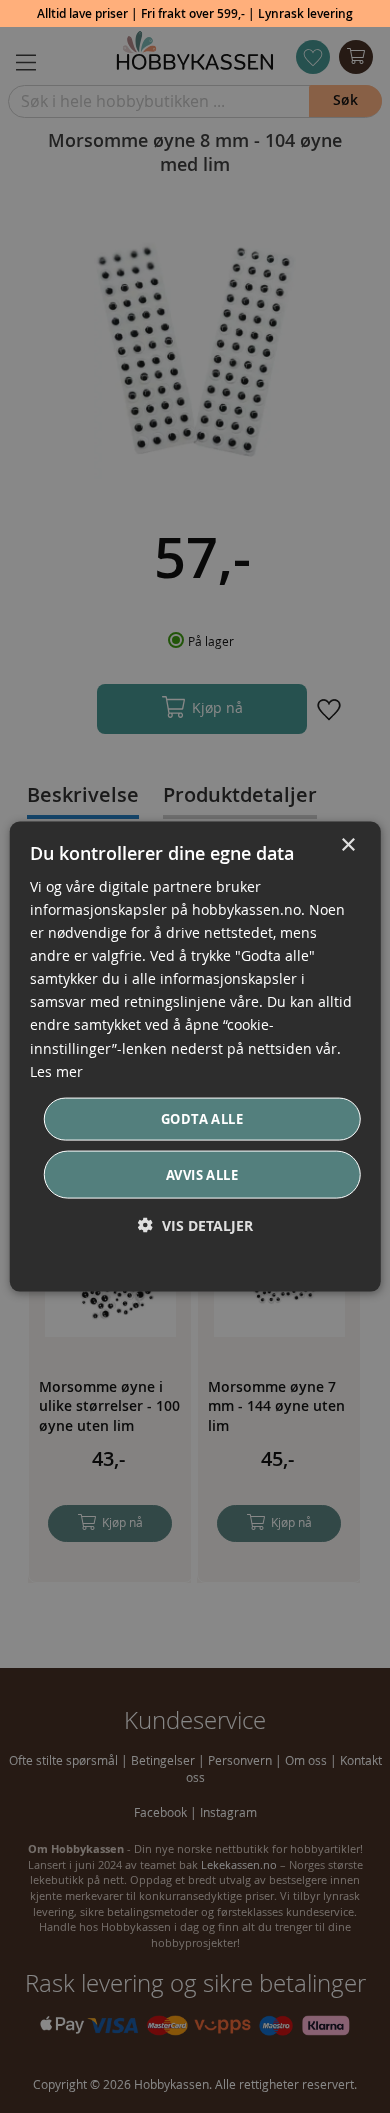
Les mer (56, 1070)
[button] (195, 1225)
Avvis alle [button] (202, 1175)
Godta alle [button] (202, 1118)
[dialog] (195, 1056)
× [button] (347, 844)
